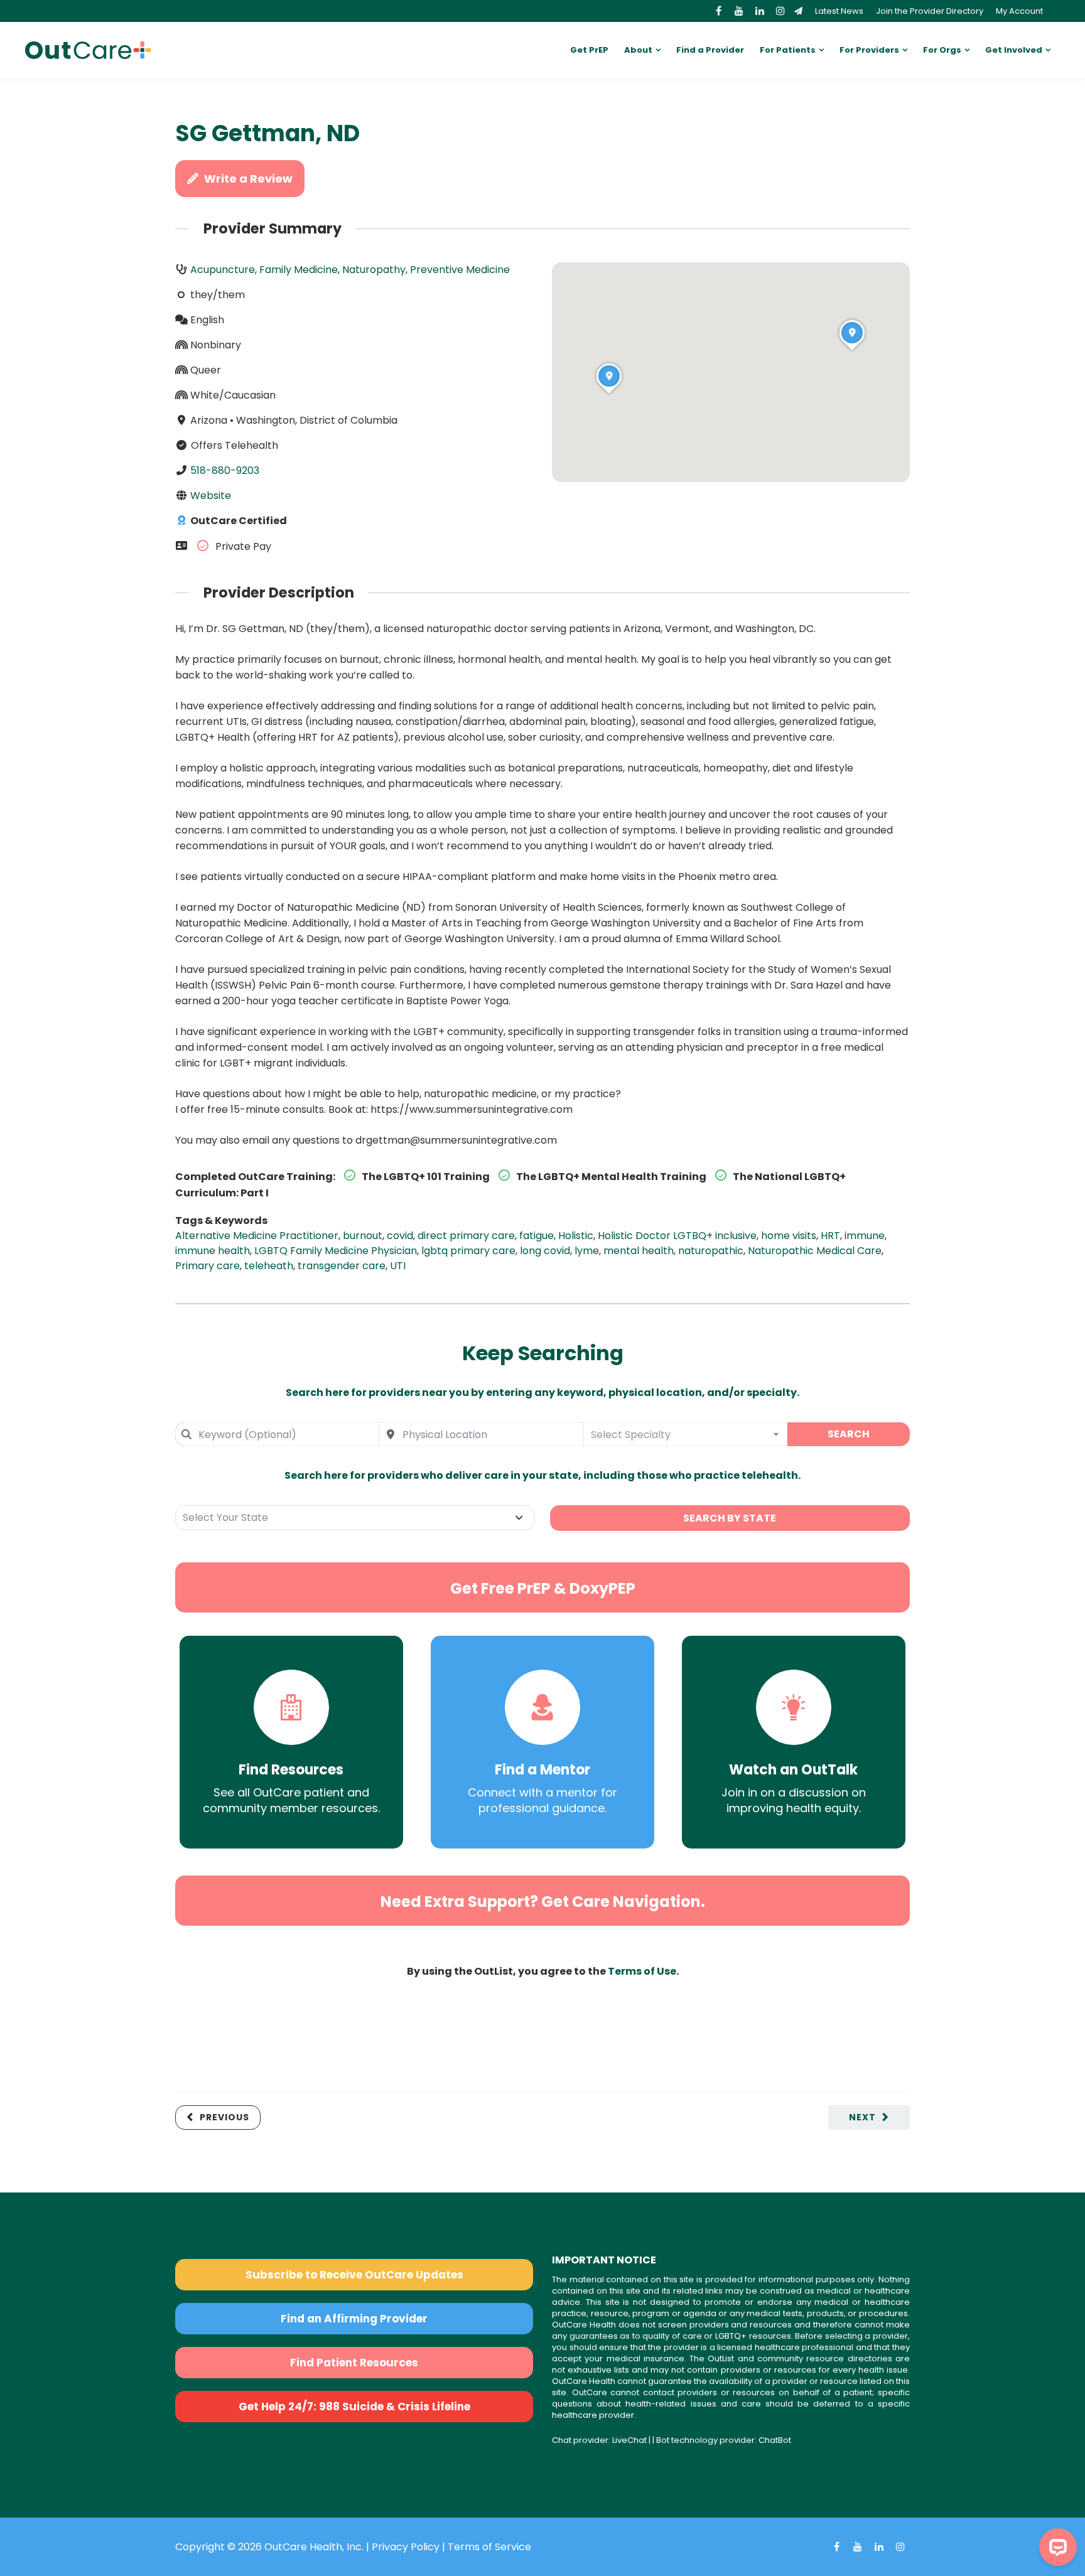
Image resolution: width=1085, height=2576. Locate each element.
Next (862, 2117)
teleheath (269, 1266)
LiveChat (629, 2440)
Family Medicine (299, 270)
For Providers (869, 50)
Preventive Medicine (460, 270)
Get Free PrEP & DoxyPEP (543, 1588)
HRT (830, 1236)
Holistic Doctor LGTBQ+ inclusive (677, 1236)
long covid (545, 1251)
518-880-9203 (225, 470)
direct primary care (466, 1236)
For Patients (788, 50)
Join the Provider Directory (930, 11)
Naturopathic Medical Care (815, 1251)
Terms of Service (489, 2547)
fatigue (537, 1236)
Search (849, 1434)
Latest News (839, 11)
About (638, 50)
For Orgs (942, 50)
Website (211, 496)
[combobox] (277, 1434)
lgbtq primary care (468, 1251)
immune (865, 1236)
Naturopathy (374, 270)
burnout (363, 1236)
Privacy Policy (406, 2547)
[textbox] (685, 1434)
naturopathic (711, 1251)
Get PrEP (589, 50)
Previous (224, 2117)
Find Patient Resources (354, 2363)
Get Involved (1014, 50)
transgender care (342, 1266)
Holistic (576, 1236)
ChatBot (775, 2440)
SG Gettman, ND (267, 133)
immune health (213, 1251)
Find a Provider (710, 50)
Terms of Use (642, 1971)
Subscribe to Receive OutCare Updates (354, 2275)
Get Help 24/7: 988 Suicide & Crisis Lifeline (354, 2407)
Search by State (730, 1518)
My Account (1019, 11)
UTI (398, 1266)
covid (400, 1236)
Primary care (208, 1266)
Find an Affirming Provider (354, 2319)
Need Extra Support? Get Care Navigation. (543, 1902)
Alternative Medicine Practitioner (257, 1236)
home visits (789, 1236)
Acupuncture (223, 270)
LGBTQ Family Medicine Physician (336, 1251)
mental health (639, 1251)
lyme (587, 1251)
